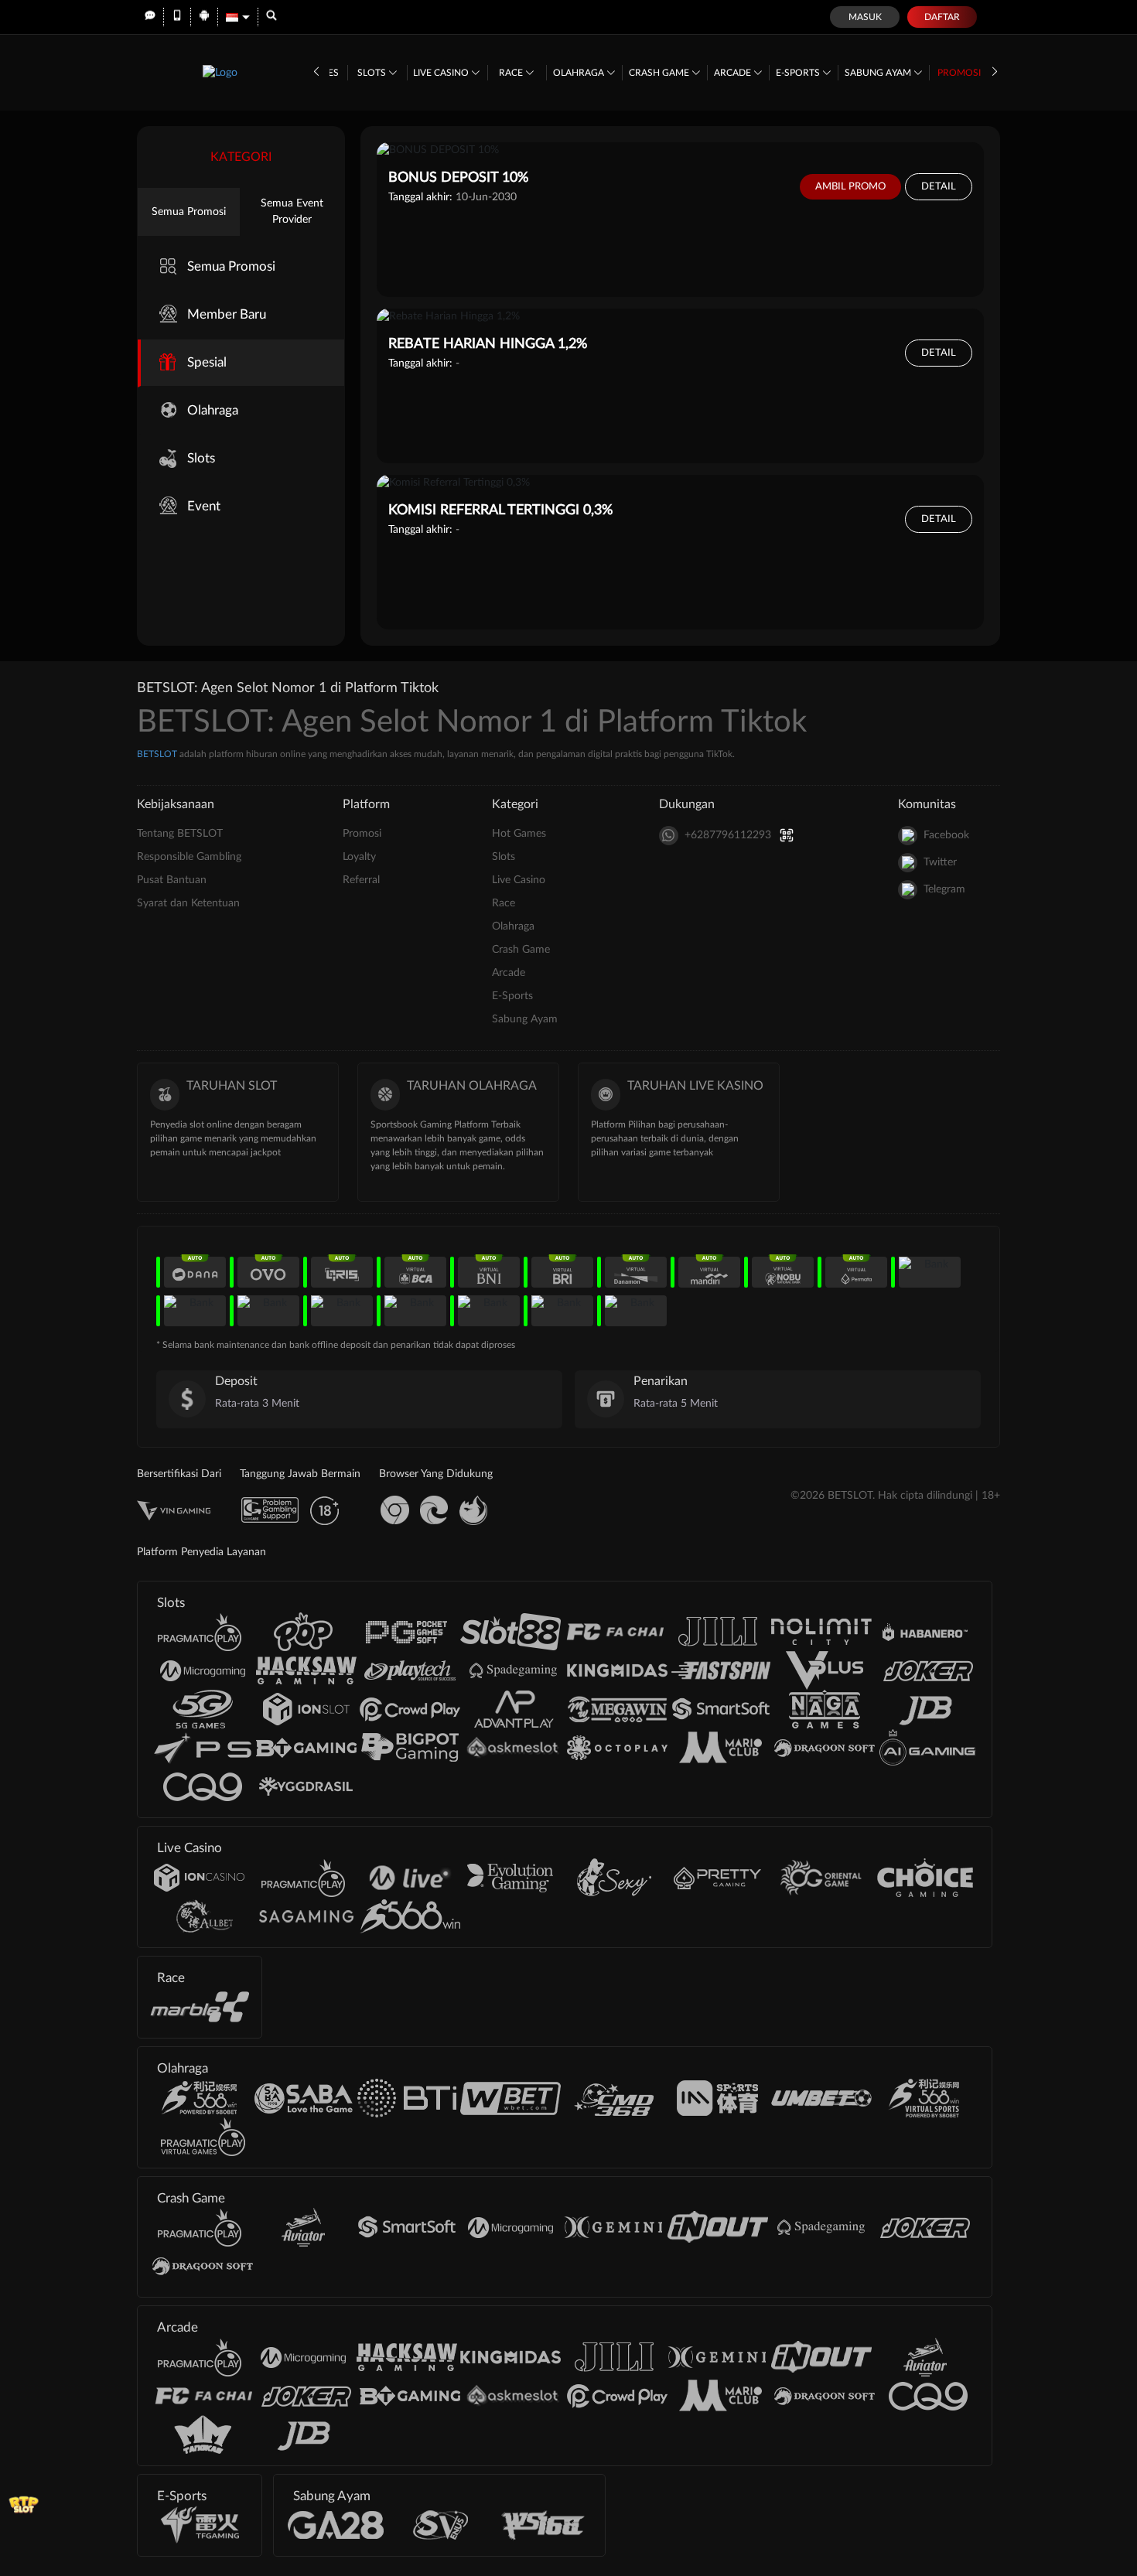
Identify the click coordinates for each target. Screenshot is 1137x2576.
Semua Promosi (189, 212)
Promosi (959, 73)
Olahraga (580, 73)
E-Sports (799, 73)
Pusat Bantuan (172, 880)
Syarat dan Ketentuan (188, 903)
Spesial (207, 362)
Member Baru (227, 314)
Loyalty (359, 857)
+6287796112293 (728, 835)
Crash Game (660, 73)
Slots (373, 73)
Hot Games (519, 834)
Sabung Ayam (879, 73)
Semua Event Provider (292, 212)
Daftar (942, 17)
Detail (939, 187)
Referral (361, 880)
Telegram (944, 889)
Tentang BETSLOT (180, 834)
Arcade (734, 73)
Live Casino (442, 73)
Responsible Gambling (189, 857)
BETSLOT (157, 754)
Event (204, 506)
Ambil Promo (850, 187)
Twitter (940, 862)
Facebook (946, 835)
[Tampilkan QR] (787, 836)
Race (512, 73)
